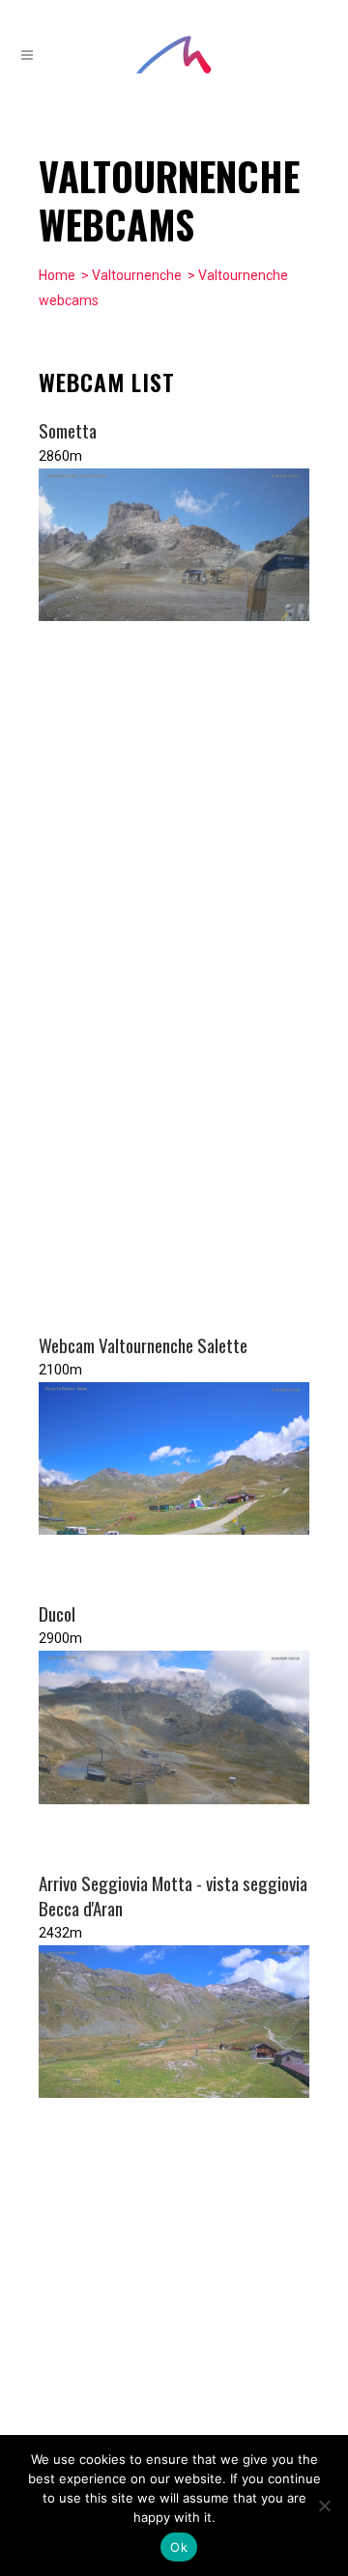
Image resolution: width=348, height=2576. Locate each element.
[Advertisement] (164, 977)
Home (57, 275)
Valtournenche (137, 275)
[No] (324, 2505)
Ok (179, 2547)
